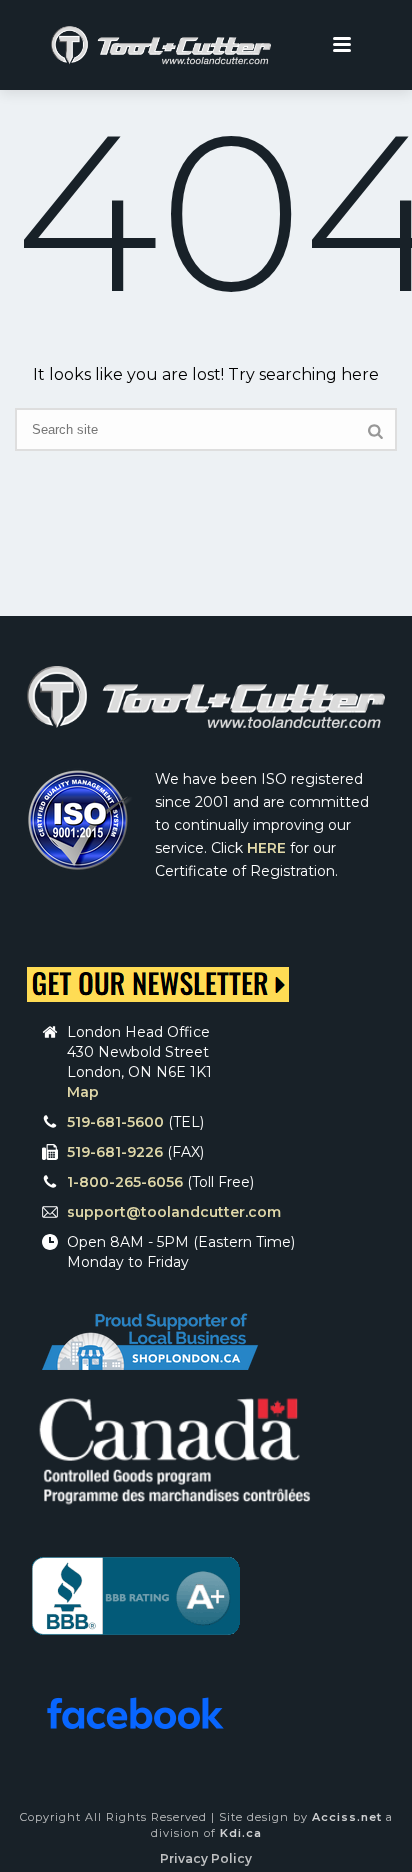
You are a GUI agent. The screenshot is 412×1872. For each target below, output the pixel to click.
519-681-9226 (115, 1152)
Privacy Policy (206, 1858)
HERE (266, 848)
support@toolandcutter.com (174, 1212)
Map (83, 1092)
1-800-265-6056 (125, 1182)
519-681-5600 (115, 1122)
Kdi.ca (241, 1833)
